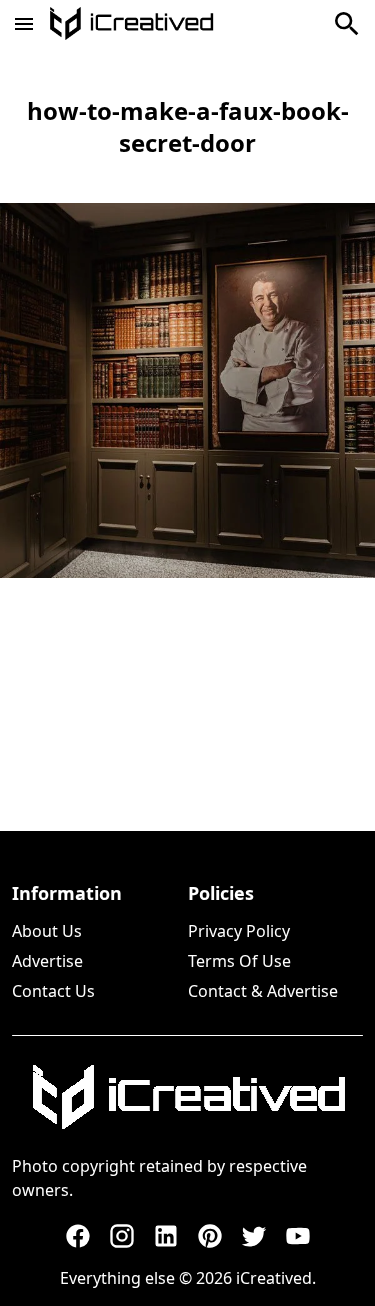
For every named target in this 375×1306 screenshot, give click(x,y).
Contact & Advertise (263, 991)
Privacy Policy (239, 931)
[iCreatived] (188, 1097)
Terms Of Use (239, 961)
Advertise (47, 961)
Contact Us (53, 991)
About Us (47, 931)
